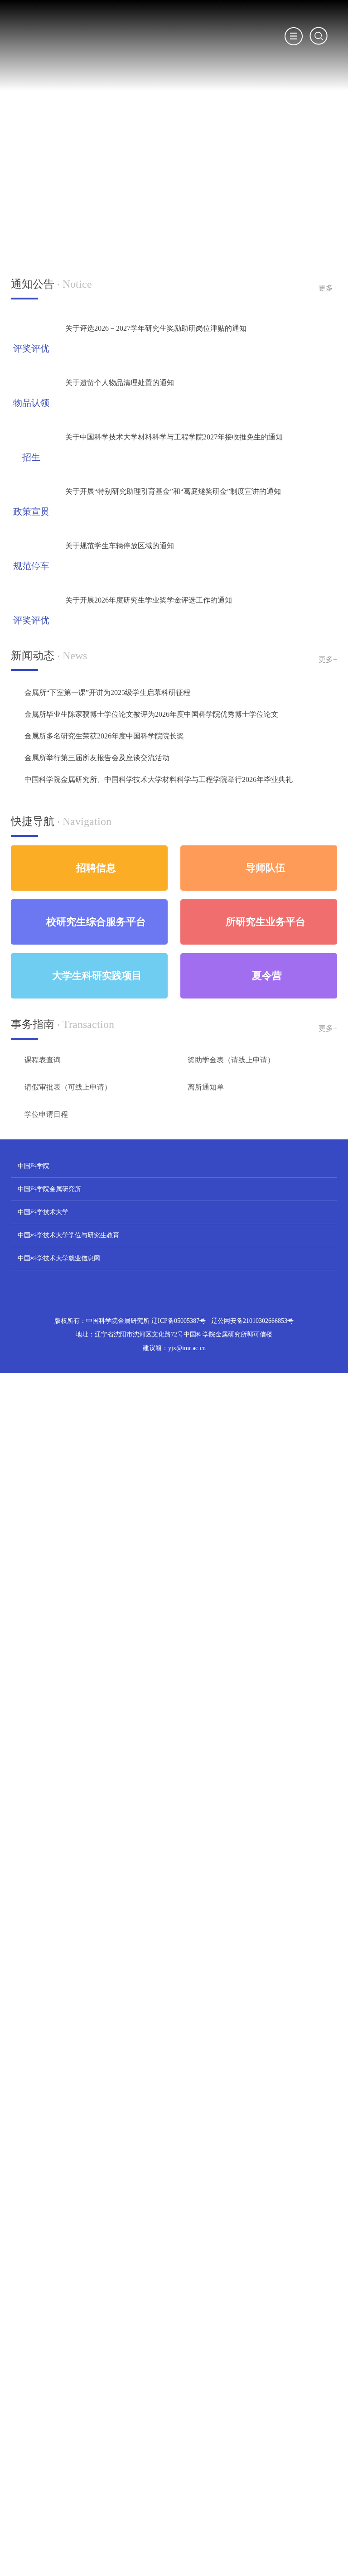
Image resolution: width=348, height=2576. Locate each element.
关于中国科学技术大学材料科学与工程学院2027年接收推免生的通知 (174, 437)
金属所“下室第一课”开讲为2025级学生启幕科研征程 (107, 692)
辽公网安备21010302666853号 (252, 1344)
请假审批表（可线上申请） (68, 1087)
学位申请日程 (46, 1114)
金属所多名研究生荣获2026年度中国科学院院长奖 (104, 736)
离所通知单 (206, 1087)
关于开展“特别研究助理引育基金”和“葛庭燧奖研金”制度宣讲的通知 (173, 491)
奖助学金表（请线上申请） (231, 1060)
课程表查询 (43, 1060)
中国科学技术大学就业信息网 (59, 1258)
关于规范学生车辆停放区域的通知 (120, 546)
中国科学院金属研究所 (49, 1189)
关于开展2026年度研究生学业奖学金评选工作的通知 (149, 600)
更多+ (328, 288)
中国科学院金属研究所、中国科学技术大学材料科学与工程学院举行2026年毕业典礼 (159, 779)
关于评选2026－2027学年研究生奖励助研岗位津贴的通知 (156, 328)
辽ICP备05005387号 (179, 1344)
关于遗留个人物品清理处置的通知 (120, 383)
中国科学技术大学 (43, 1212)
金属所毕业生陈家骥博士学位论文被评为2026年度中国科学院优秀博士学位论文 (151, 714)
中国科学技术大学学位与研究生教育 (68, 1235)
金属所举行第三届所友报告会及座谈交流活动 (97, 758)
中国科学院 (34, 1166)
